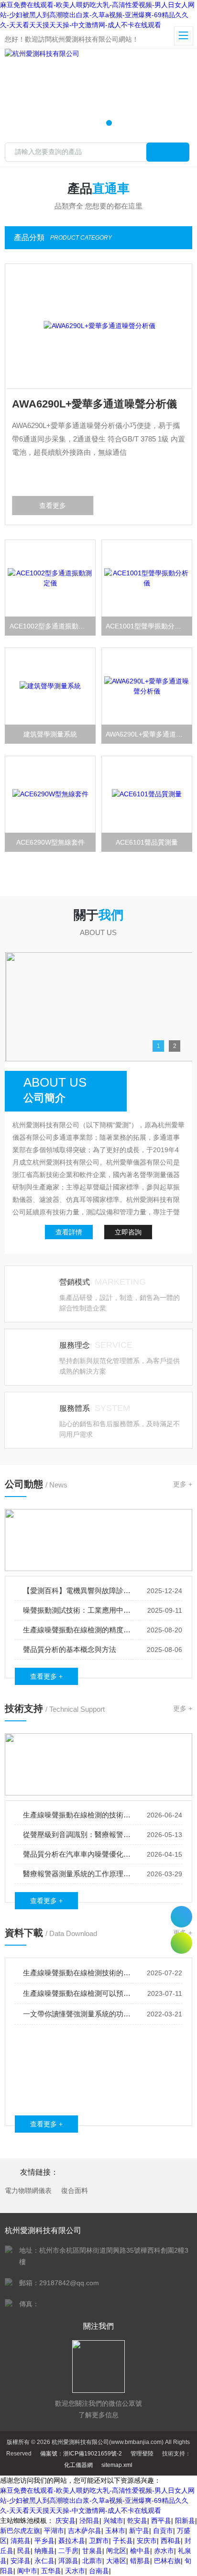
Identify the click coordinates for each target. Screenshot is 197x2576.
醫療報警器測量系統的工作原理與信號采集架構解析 (77, 1874)
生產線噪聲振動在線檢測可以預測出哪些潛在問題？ (77, 1993)
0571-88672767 (181, 1917)
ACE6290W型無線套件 (50, 842)
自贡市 (163, 2531)
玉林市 (115, 2531)
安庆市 (147, 2541)
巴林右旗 (167, 2561)
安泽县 (21, 2561)
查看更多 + (46, 1676)
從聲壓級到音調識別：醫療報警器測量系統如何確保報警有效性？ (77, 1834)
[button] (88, 123)
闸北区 (116, 2551)
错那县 (140, 2561)
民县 (24, 2551)
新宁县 (139, 2531)
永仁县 (44, 2561)
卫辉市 (99, 2541)
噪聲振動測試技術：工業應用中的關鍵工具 (77, 1610)
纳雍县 (44, 2551)
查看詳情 (69, 1232)
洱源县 (68, 2561)
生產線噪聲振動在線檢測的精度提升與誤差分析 (77, 1630)
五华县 (51, 2571)
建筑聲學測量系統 (50, 734)
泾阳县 (89, 2521)
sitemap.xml (117, 2465)
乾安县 (137, 2521)
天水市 (75, 2571)
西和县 (171, 2541)
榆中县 (140, 2551)
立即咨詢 (128, 1232)
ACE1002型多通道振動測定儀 (53, 626)
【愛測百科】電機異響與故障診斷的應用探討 (77, 1591)
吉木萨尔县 (85, 2531)
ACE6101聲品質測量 (147, 842)
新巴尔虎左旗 (20, 2531)
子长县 (123, 2541)
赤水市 (164, 2551)
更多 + (183, 1484)
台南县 (99, 2571)
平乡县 (44, 2541)
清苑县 (21, 2541)
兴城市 (113, 2521)
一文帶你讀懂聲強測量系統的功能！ (77, 2014)
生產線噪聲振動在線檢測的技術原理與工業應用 (77, 1815)
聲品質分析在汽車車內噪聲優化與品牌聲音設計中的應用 (77, 1854)
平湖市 (54, 2531)
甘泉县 (92, 2551)
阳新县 (185, 2521)
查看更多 (52, 506)
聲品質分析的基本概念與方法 (70, 1649)
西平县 (161, 2521)
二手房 (68, 2551)
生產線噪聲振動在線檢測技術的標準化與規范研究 (77, 1973)
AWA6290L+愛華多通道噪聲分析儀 (93, 404)
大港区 (116, 2561)
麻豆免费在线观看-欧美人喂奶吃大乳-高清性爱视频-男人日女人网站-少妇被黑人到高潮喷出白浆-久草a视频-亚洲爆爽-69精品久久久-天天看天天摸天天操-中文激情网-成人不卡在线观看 (97, 15)
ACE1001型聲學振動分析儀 (147, 626)
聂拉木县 (72, 2541)
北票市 (92, 2561)
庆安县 (66, 2521)
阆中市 (27, 2571)
